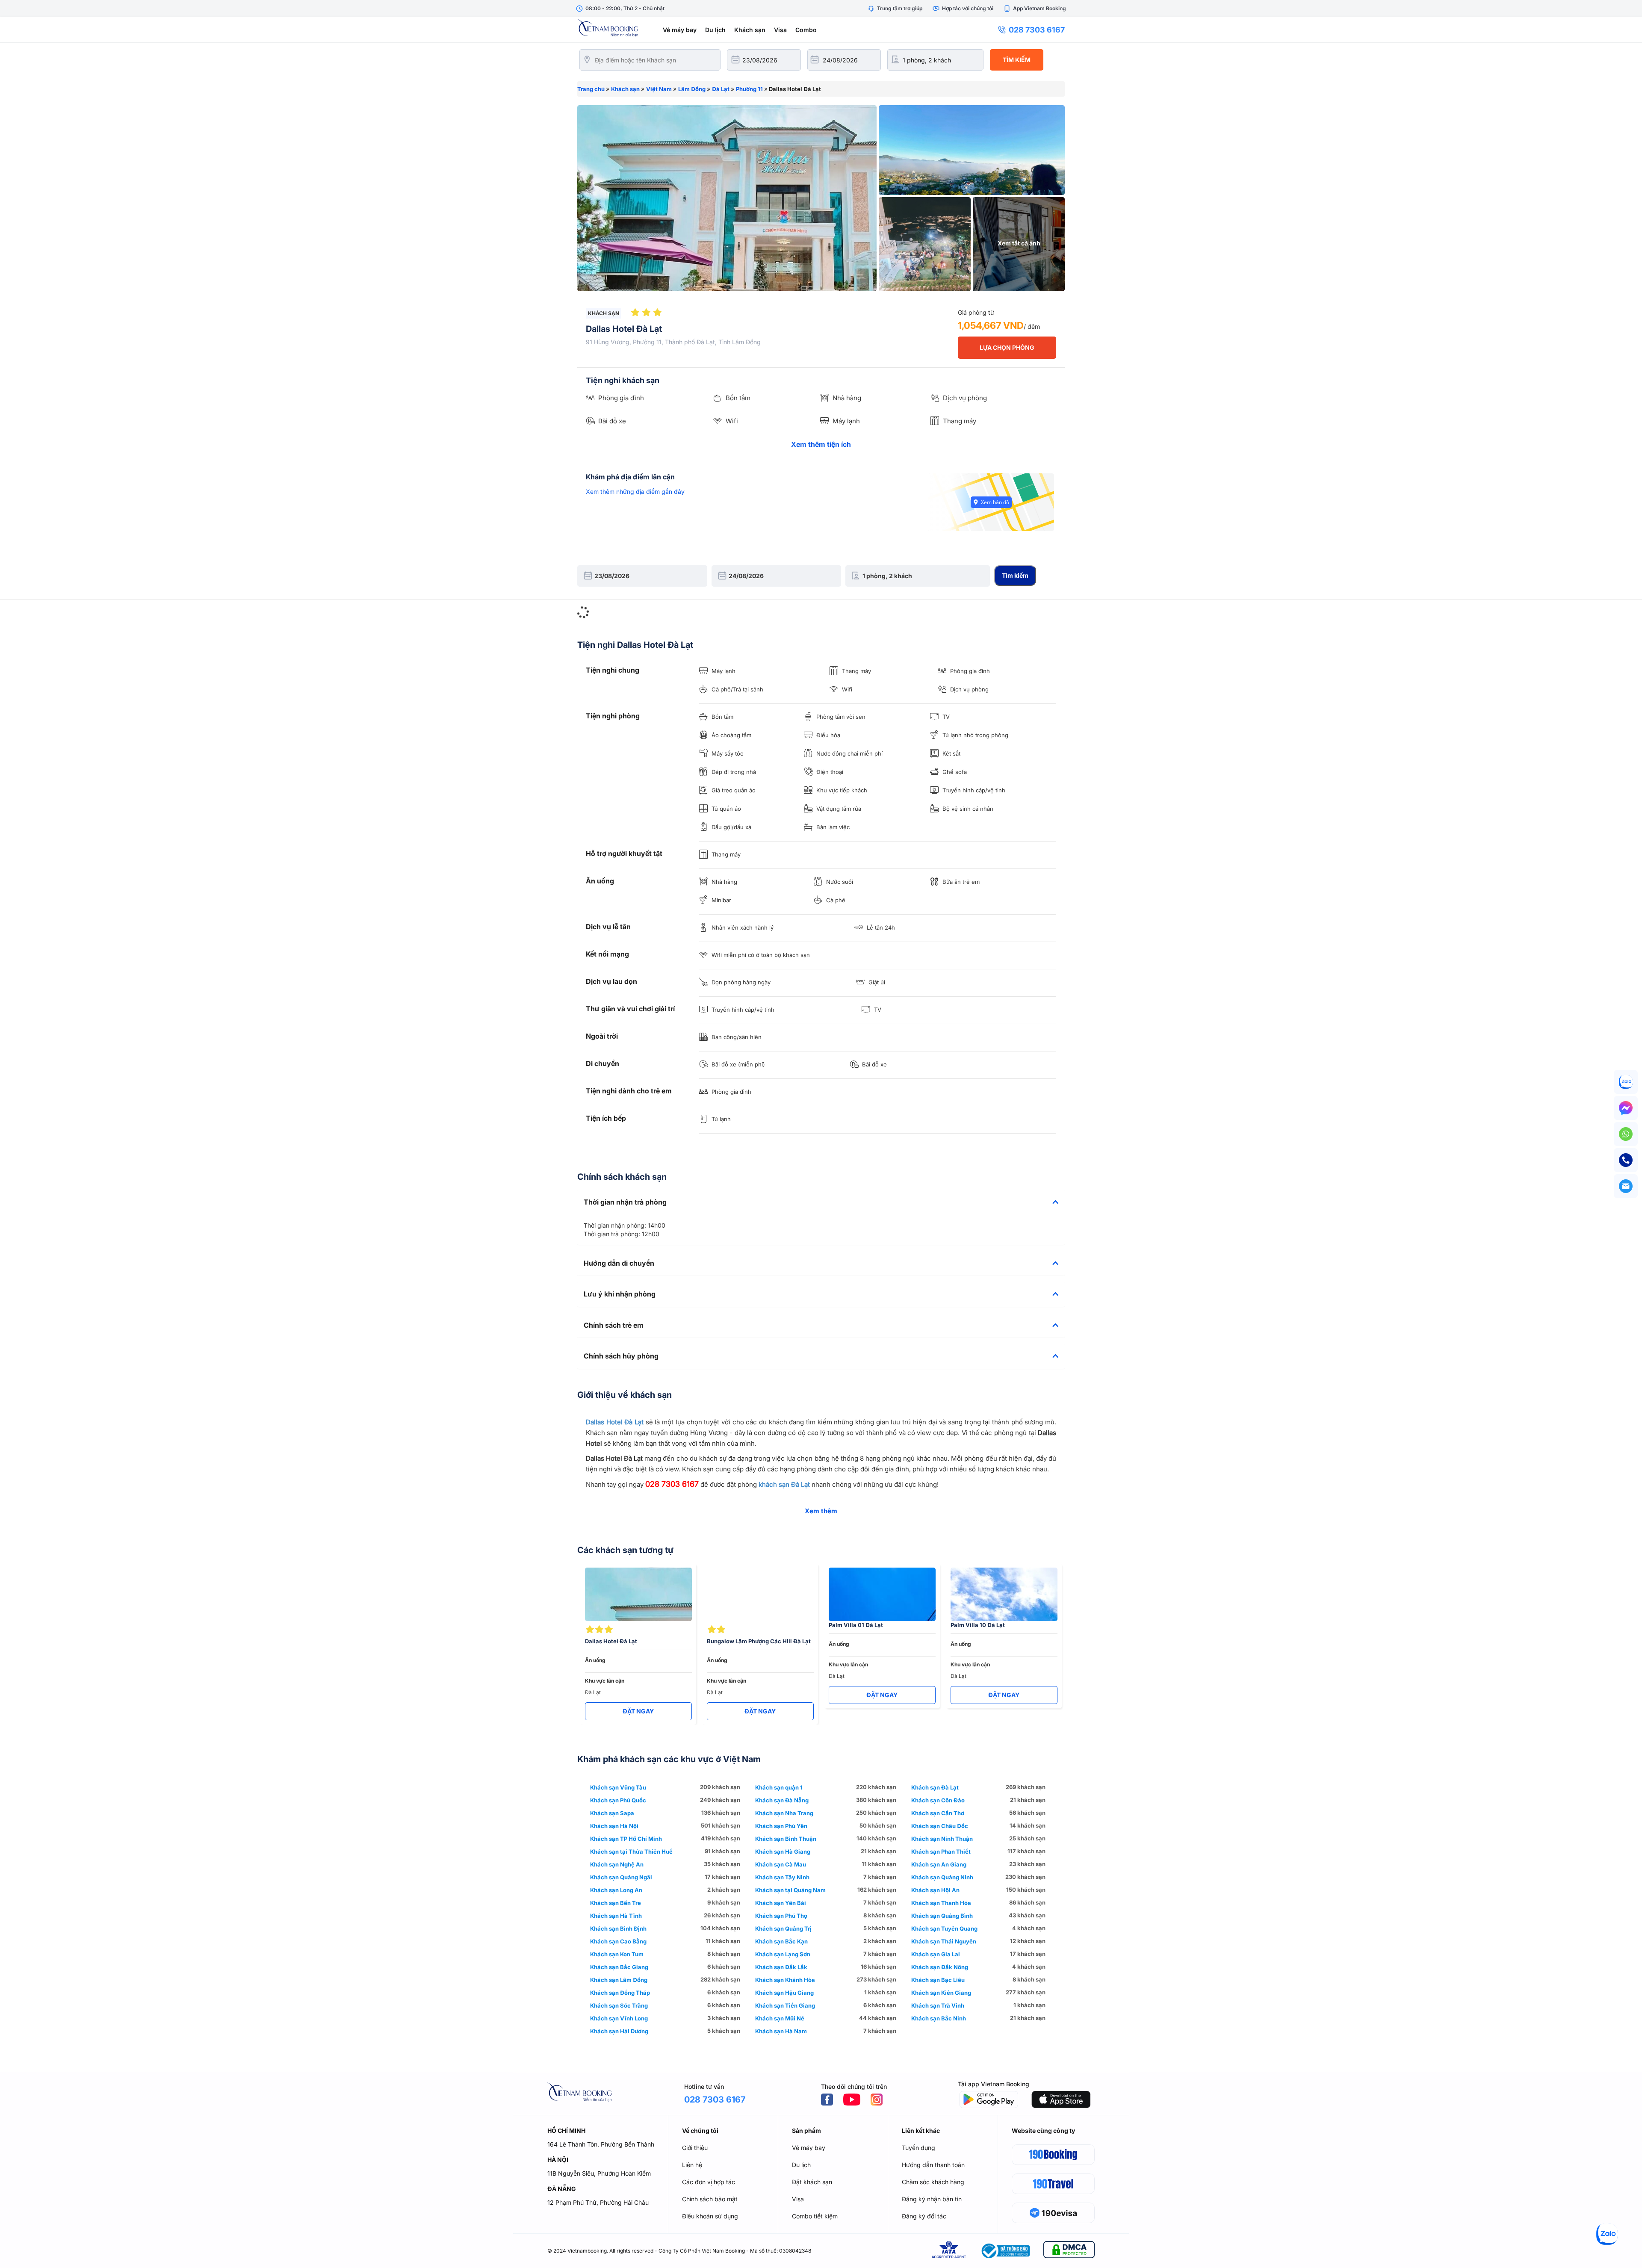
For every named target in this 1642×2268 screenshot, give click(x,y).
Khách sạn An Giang (939, 1864)
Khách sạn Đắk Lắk (781, 1967)
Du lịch (715, 30)
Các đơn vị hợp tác (709, 2182)
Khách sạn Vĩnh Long (619, 2018)
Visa (780, 30)
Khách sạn (750, 30)
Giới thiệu (695, 2148)
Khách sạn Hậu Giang (784, 1993)
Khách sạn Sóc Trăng (619, 2005)
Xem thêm (821, 1511)
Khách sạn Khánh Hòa (785, 1980)
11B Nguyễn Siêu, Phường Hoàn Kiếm (599, 2173)
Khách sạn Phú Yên (781, 1826)
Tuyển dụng (918, 2148)
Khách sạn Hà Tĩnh (616, 1916)
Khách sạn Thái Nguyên (944, 1941)
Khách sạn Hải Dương (619, 2031)
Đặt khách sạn (812, 2182)
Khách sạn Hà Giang (783, 1852)
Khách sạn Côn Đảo (938, 1800)
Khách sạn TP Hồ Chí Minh (626, 1839)
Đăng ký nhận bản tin (932, 2199)
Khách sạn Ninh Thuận (942, 1839)
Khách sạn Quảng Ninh (942, 1877)
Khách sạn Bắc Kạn (781, 1941)
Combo (806, 30)
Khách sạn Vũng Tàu (618, 1787)
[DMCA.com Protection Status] (1069, 2251)
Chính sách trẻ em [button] (614, 1326)
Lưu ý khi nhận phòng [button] (620, 1294)
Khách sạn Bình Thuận (786, 1839)
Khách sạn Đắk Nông (940, 1967)
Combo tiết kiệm (815, 2216)
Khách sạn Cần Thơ (938, 1813)
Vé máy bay (680, 30)
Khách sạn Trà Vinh (938, 2005)
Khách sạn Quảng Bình (942, 1916)
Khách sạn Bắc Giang (619, 1967)
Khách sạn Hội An (935, 1890)
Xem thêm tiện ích (821, 444)
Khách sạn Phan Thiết (941, 1852)
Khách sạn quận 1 (779, 1787)
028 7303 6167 (1037, 30)
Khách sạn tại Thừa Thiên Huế (631, 1852)
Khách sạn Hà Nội (614, 1826)
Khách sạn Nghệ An (617, 1864)
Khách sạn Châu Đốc (940, 1826)
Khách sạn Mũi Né (780, 2018)
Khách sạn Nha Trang (784, 1813)
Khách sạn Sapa (612, 1813)
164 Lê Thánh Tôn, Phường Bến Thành (601, 2144)
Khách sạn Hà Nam (781, 2031)
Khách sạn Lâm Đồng (619, 1980)
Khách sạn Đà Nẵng (782, 1800)
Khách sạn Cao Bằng (618, 1941)
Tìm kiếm (1017, 60)
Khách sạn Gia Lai (936, 1954)
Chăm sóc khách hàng (933, 2182)
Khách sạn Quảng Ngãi (621, 1877)
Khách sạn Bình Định (618, 1928)
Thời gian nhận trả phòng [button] (625, 1202)
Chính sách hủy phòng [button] (621, 1356)
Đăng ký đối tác (924, 2216)
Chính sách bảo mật (710, 2199)
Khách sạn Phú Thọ (781, 1916)
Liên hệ (692, 2165)
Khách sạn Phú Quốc (618, 1800)
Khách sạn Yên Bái (781, 1903)
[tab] (821, 1202)
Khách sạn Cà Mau (781, 1864)
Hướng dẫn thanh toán (933, 2165)
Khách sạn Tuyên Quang (944, 1928)
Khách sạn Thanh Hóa (941, 1903)
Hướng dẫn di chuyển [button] (619, 1264)
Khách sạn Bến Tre (616, 1903)
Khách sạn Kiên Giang (941, 1993)
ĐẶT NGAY (638, 1711)
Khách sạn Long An (616, 1890)
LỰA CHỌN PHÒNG (1007, 347)
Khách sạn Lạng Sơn (783, 1954)
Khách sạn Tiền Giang (785, 2005)
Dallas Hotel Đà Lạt (615, 1422)
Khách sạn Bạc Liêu (938, 1980)
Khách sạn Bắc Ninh (939, 2018)
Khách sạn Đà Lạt (935, 1787)
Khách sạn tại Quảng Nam (790, 1890)
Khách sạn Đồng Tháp (620, 1993)
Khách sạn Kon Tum (617, 1954)
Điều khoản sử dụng (710, 2216)
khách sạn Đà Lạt (784, 1484)
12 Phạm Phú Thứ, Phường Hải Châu (598, 2202)
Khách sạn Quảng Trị (783, 1928)
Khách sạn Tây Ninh (782, 1877)
